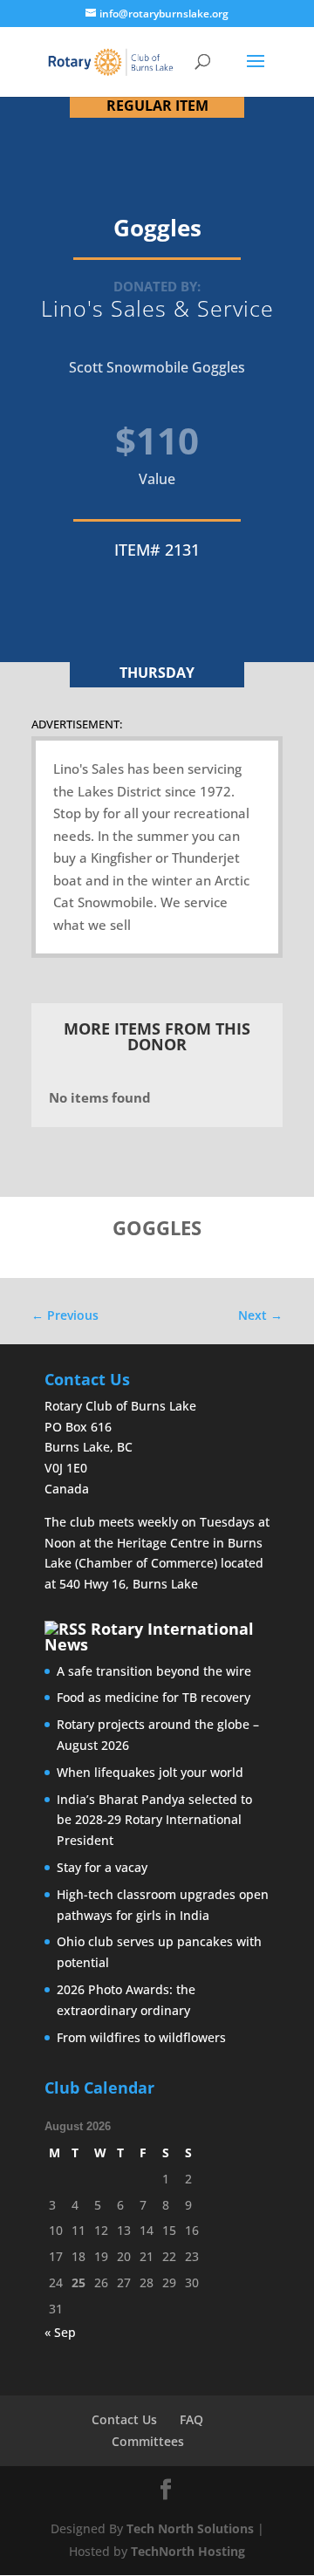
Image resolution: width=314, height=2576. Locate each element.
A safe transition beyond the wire (154, 1671)
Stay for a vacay (102, 1867)
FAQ (191, 2419)
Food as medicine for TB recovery (154, 1697)
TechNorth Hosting (188, 2551)
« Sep (60, 2332)
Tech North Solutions (190, 2528)
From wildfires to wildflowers (141, 2037)
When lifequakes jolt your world (150, 1772)
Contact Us (124, 2419)
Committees (148, 2441)
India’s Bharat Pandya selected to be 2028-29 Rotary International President (154, 1820)
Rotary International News (149, 1636)
